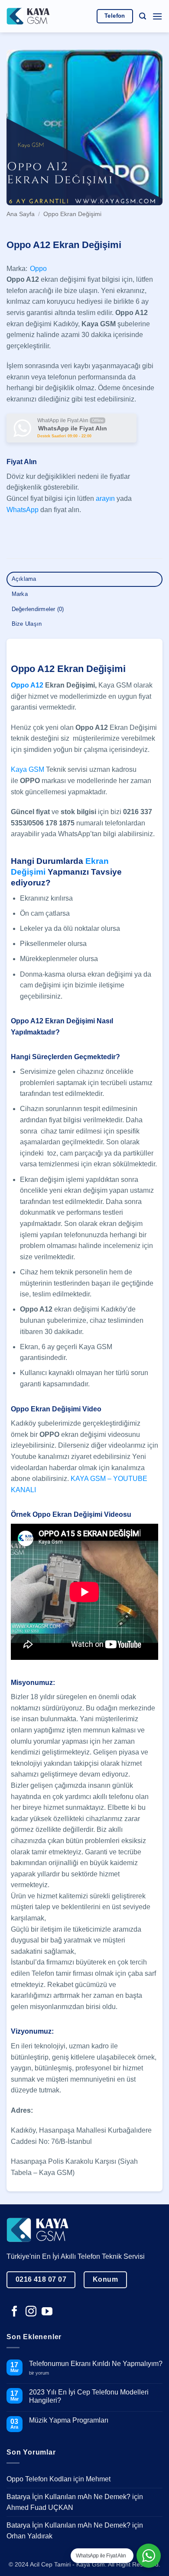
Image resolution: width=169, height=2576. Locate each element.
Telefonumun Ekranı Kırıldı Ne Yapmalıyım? (96, 2364)
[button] (143, 16)
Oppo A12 (27, 685)
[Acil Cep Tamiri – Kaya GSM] (28, 16)
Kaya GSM (28, 769)
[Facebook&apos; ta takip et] (15, 2312)
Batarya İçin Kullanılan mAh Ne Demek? (68, 2497)
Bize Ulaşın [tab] (27, 624)
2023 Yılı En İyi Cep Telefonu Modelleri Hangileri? (89, 2396)
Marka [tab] (20, 594)
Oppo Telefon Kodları (39, 2479)
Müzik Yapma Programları (69, 2420)
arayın (105, 498)
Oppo (38, 269)
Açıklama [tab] (24, 579)
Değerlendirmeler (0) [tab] (38, 609)
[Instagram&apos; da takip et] (31, 2312)
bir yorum (42, 2373)
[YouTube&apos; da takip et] (47, 2312)
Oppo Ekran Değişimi (72, 214)
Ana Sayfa (21, 214)
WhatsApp (23, 510)
